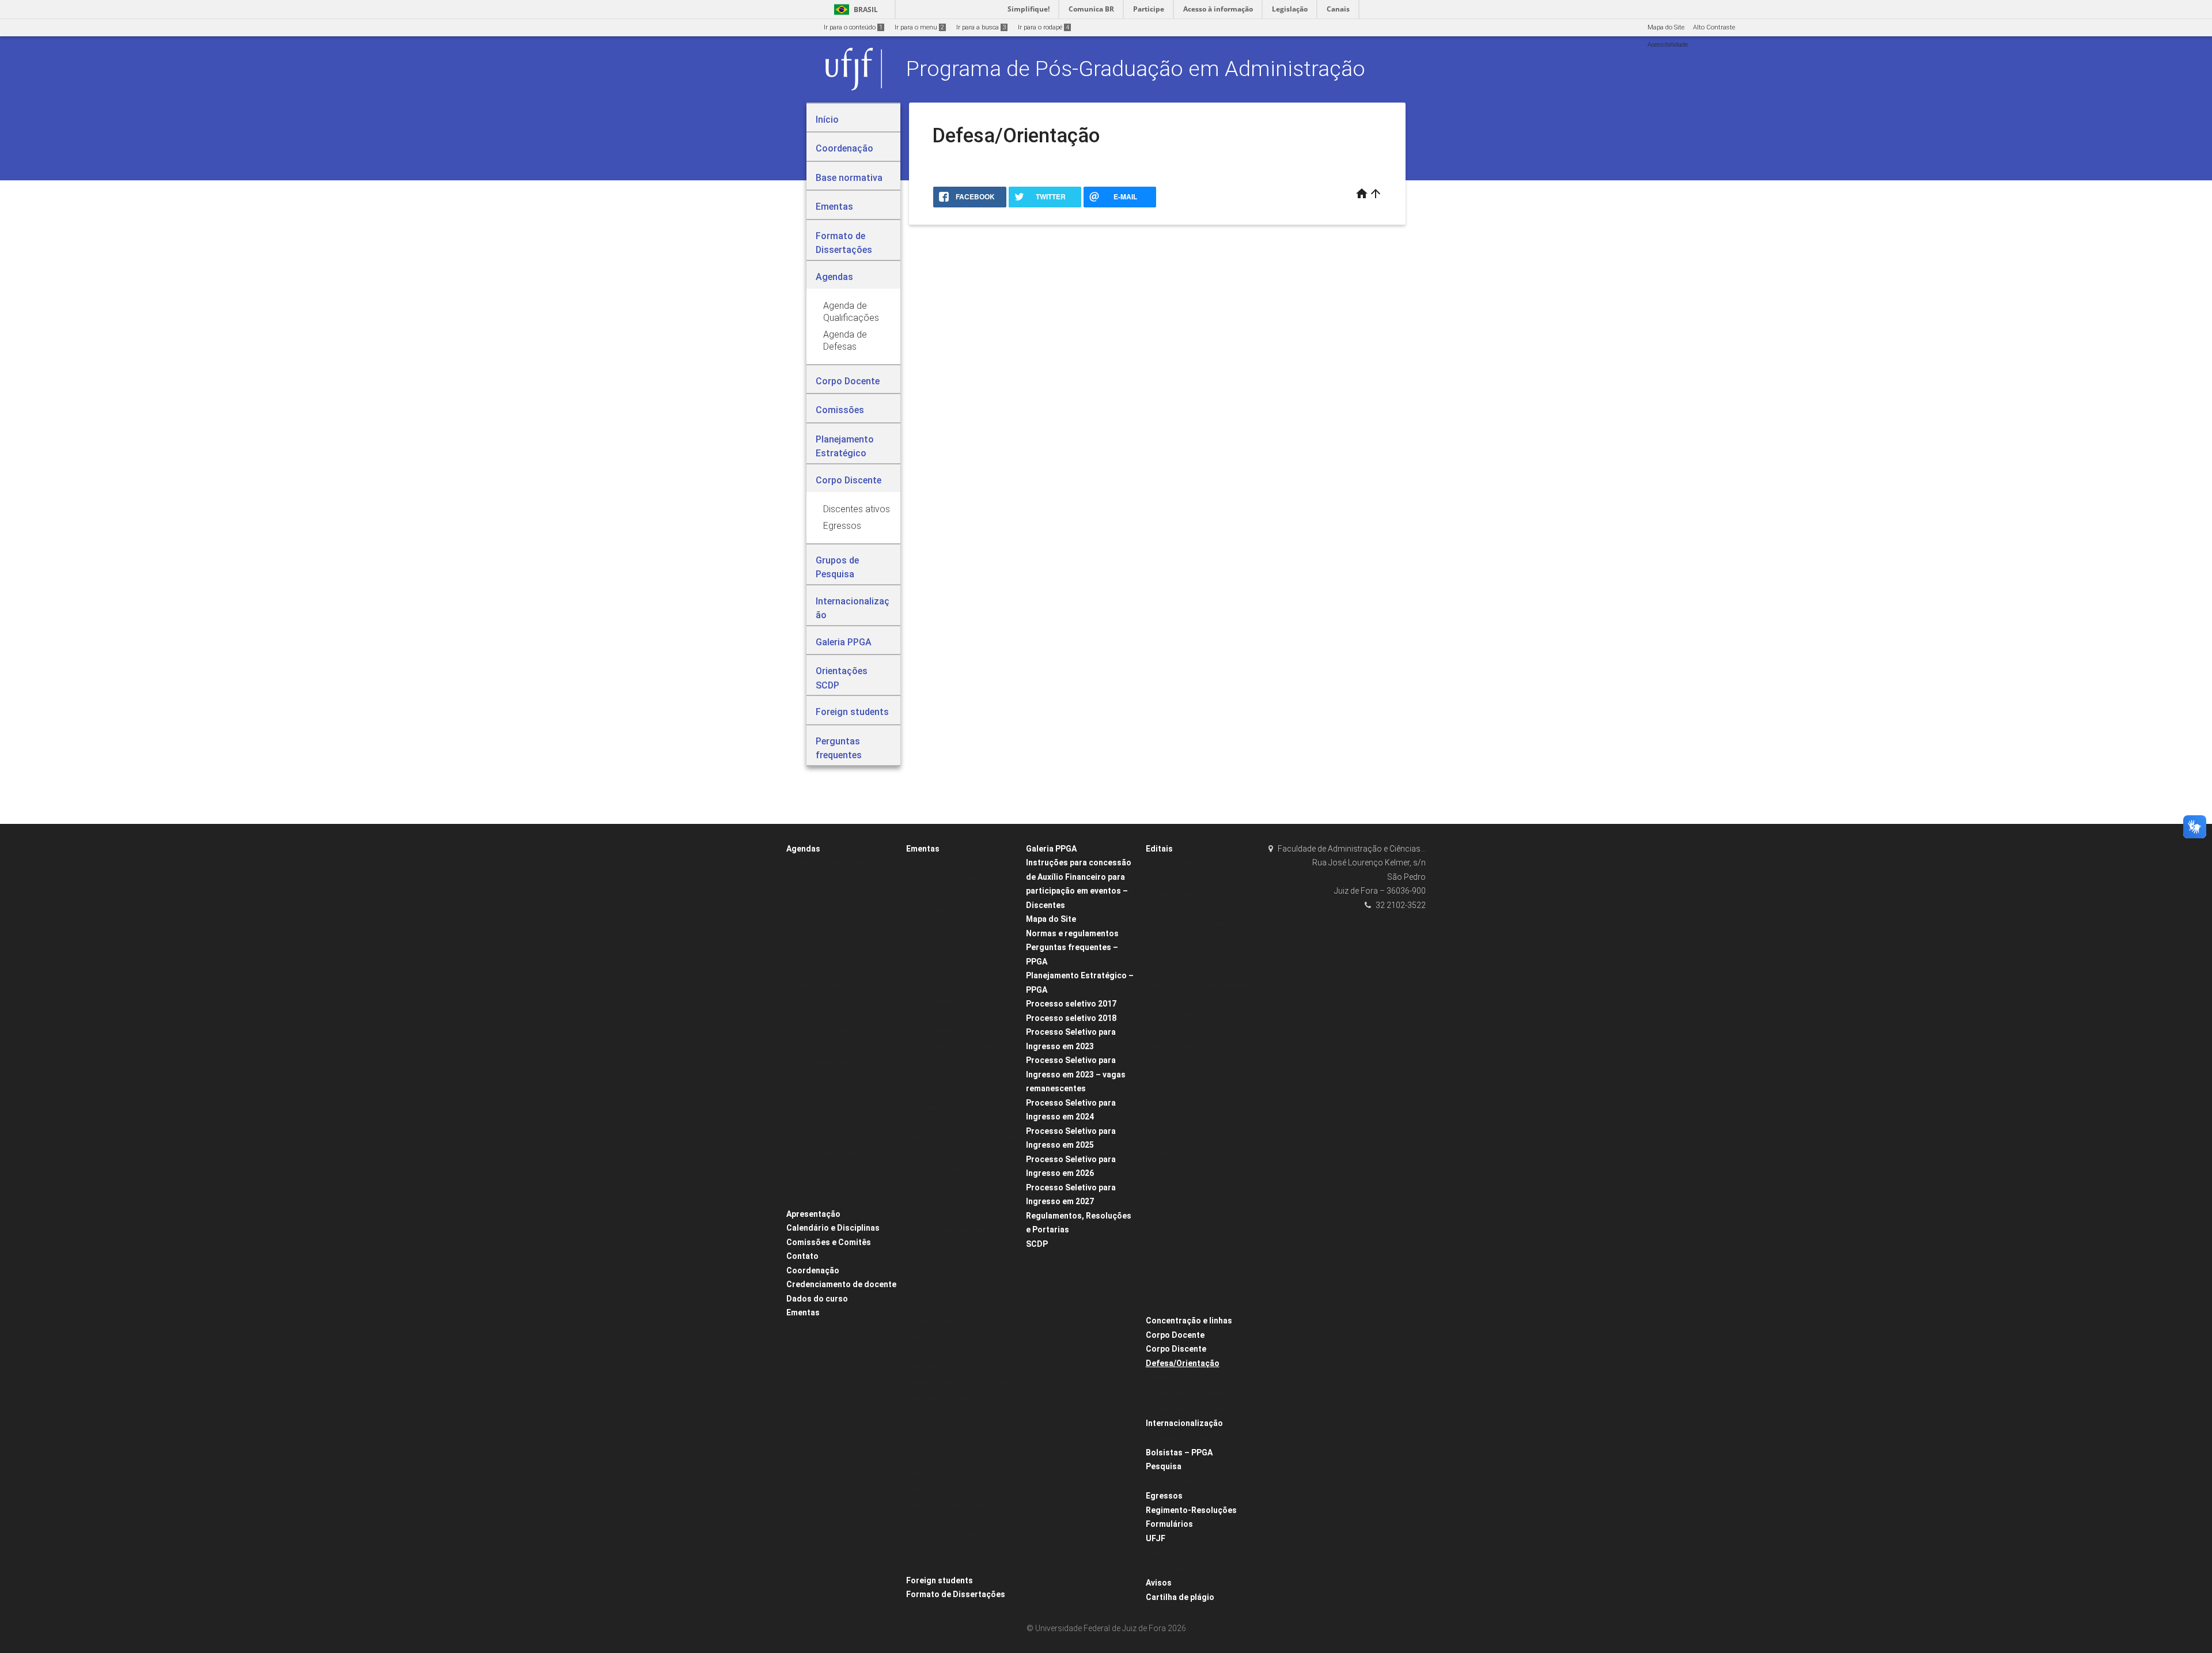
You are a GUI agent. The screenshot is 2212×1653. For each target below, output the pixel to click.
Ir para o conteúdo (853, 27)
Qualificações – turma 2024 (833, 1184)
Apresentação (813, 1214)
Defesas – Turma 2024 (826, 1016)
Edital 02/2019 (1173, 1199)
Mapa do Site (1666, 27)
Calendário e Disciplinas (833, 1228)
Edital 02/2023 (1173, 1230)
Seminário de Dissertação (951, 1535)
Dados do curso (817, 1299)
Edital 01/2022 (1173, 1123)
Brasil (854, 10)
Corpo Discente (1176, 1349)
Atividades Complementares (954, 940)
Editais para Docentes (1184, 1291)
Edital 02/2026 (1173, 1276)
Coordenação (813, 1270)
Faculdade (1168, 1553)
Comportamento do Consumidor (960, 955)
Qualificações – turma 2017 (833, 1077)
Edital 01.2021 (1172, 1093)
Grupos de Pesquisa (1182, 1482)
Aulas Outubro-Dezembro (949, 879)
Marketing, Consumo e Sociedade (963, 1368)
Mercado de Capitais (943, 1398)
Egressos (1164, 1496)
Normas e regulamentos (1072, 933)
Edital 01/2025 (1173, 1169)
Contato (802, 1256)
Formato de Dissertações (956, 1594)
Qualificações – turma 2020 (833, 1123)
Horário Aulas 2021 (940, 863)
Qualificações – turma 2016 (833, 1062)
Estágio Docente (936, 1169)
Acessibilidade (1668, 45)
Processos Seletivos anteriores (1196, 924)
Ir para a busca (981, 27)
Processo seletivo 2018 (1071, 1018)
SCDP (1037, 1244)
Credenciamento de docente (841, 1284)
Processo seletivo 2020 (1185, 1016)
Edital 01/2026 (1173, 1184)
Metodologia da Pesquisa (950, 1413)
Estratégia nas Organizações (955, 1184)
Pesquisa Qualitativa (943, 1474)
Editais (1159, 849)
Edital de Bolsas (1175, 1062)
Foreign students (940, 1580)
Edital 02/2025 (1173, 1260)
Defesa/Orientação (1183, 1363)
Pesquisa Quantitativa (945, 1490)
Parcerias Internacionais (1188, 1438)
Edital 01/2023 (1173, 1138)
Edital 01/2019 (1173, 1108)
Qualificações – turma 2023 (833, 1169)
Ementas (803, 1312)
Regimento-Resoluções (1191, 1510)
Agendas (803, 849)
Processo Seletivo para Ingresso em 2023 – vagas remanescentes (1076, 1074)
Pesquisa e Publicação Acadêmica (964, 1459)
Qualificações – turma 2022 (833, 1154)
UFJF (1156, 1538)
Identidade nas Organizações (957, 1352)
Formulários (1169, 1524)
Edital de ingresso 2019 (1186, 1032)
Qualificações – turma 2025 (833, 1199)
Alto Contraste (1714, 27)
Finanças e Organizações (950, 1276)
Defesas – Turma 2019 (826, 986)
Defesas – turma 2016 (825, 894)
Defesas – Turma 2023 (826, 971)
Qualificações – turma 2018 (833, 1093)
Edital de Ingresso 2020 (1186, 1001)
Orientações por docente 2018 (1195, 1408)
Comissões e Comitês (829, 1242)
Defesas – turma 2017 (825, 909)
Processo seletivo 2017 (1071, 1004)
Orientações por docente (1188, 1393)
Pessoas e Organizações (949, 1505)
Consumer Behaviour (944, 1032)
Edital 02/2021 (1173, 1215)
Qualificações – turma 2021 (833, 1138)
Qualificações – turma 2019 (833, 1108)
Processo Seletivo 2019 (1185, 1047)
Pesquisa (1164, 1466)
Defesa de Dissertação (946, 1077)
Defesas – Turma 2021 (826, 1001)
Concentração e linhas (1189, 1321)
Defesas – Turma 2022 (826, 955)
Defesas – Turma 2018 (826, 924)
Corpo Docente (1175, 1335)
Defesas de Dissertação (1187, 1378)
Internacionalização (1184, 1423)
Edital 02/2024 (1173, 1245)
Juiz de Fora (1170, 1569)
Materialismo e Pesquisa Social (959, 1382)
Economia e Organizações (951, 1093)
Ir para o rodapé (1043, 27)
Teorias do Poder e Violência (954, 1566)
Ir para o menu (919, 27)
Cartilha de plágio (1180, 1597)
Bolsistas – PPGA (1179, 1452)
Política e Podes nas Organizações (964, 1520)
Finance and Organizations (953, 1291)
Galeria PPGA (1051, 849)
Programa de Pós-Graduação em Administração (1136, 69)
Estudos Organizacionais (950, 1230)
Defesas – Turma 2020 (826, 940)
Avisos (1159, 1583)
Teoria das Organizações (950, 1551)
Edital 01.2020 (1172, 1077)
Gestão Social (932, 1337)
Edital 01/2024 (1173, 1154)
